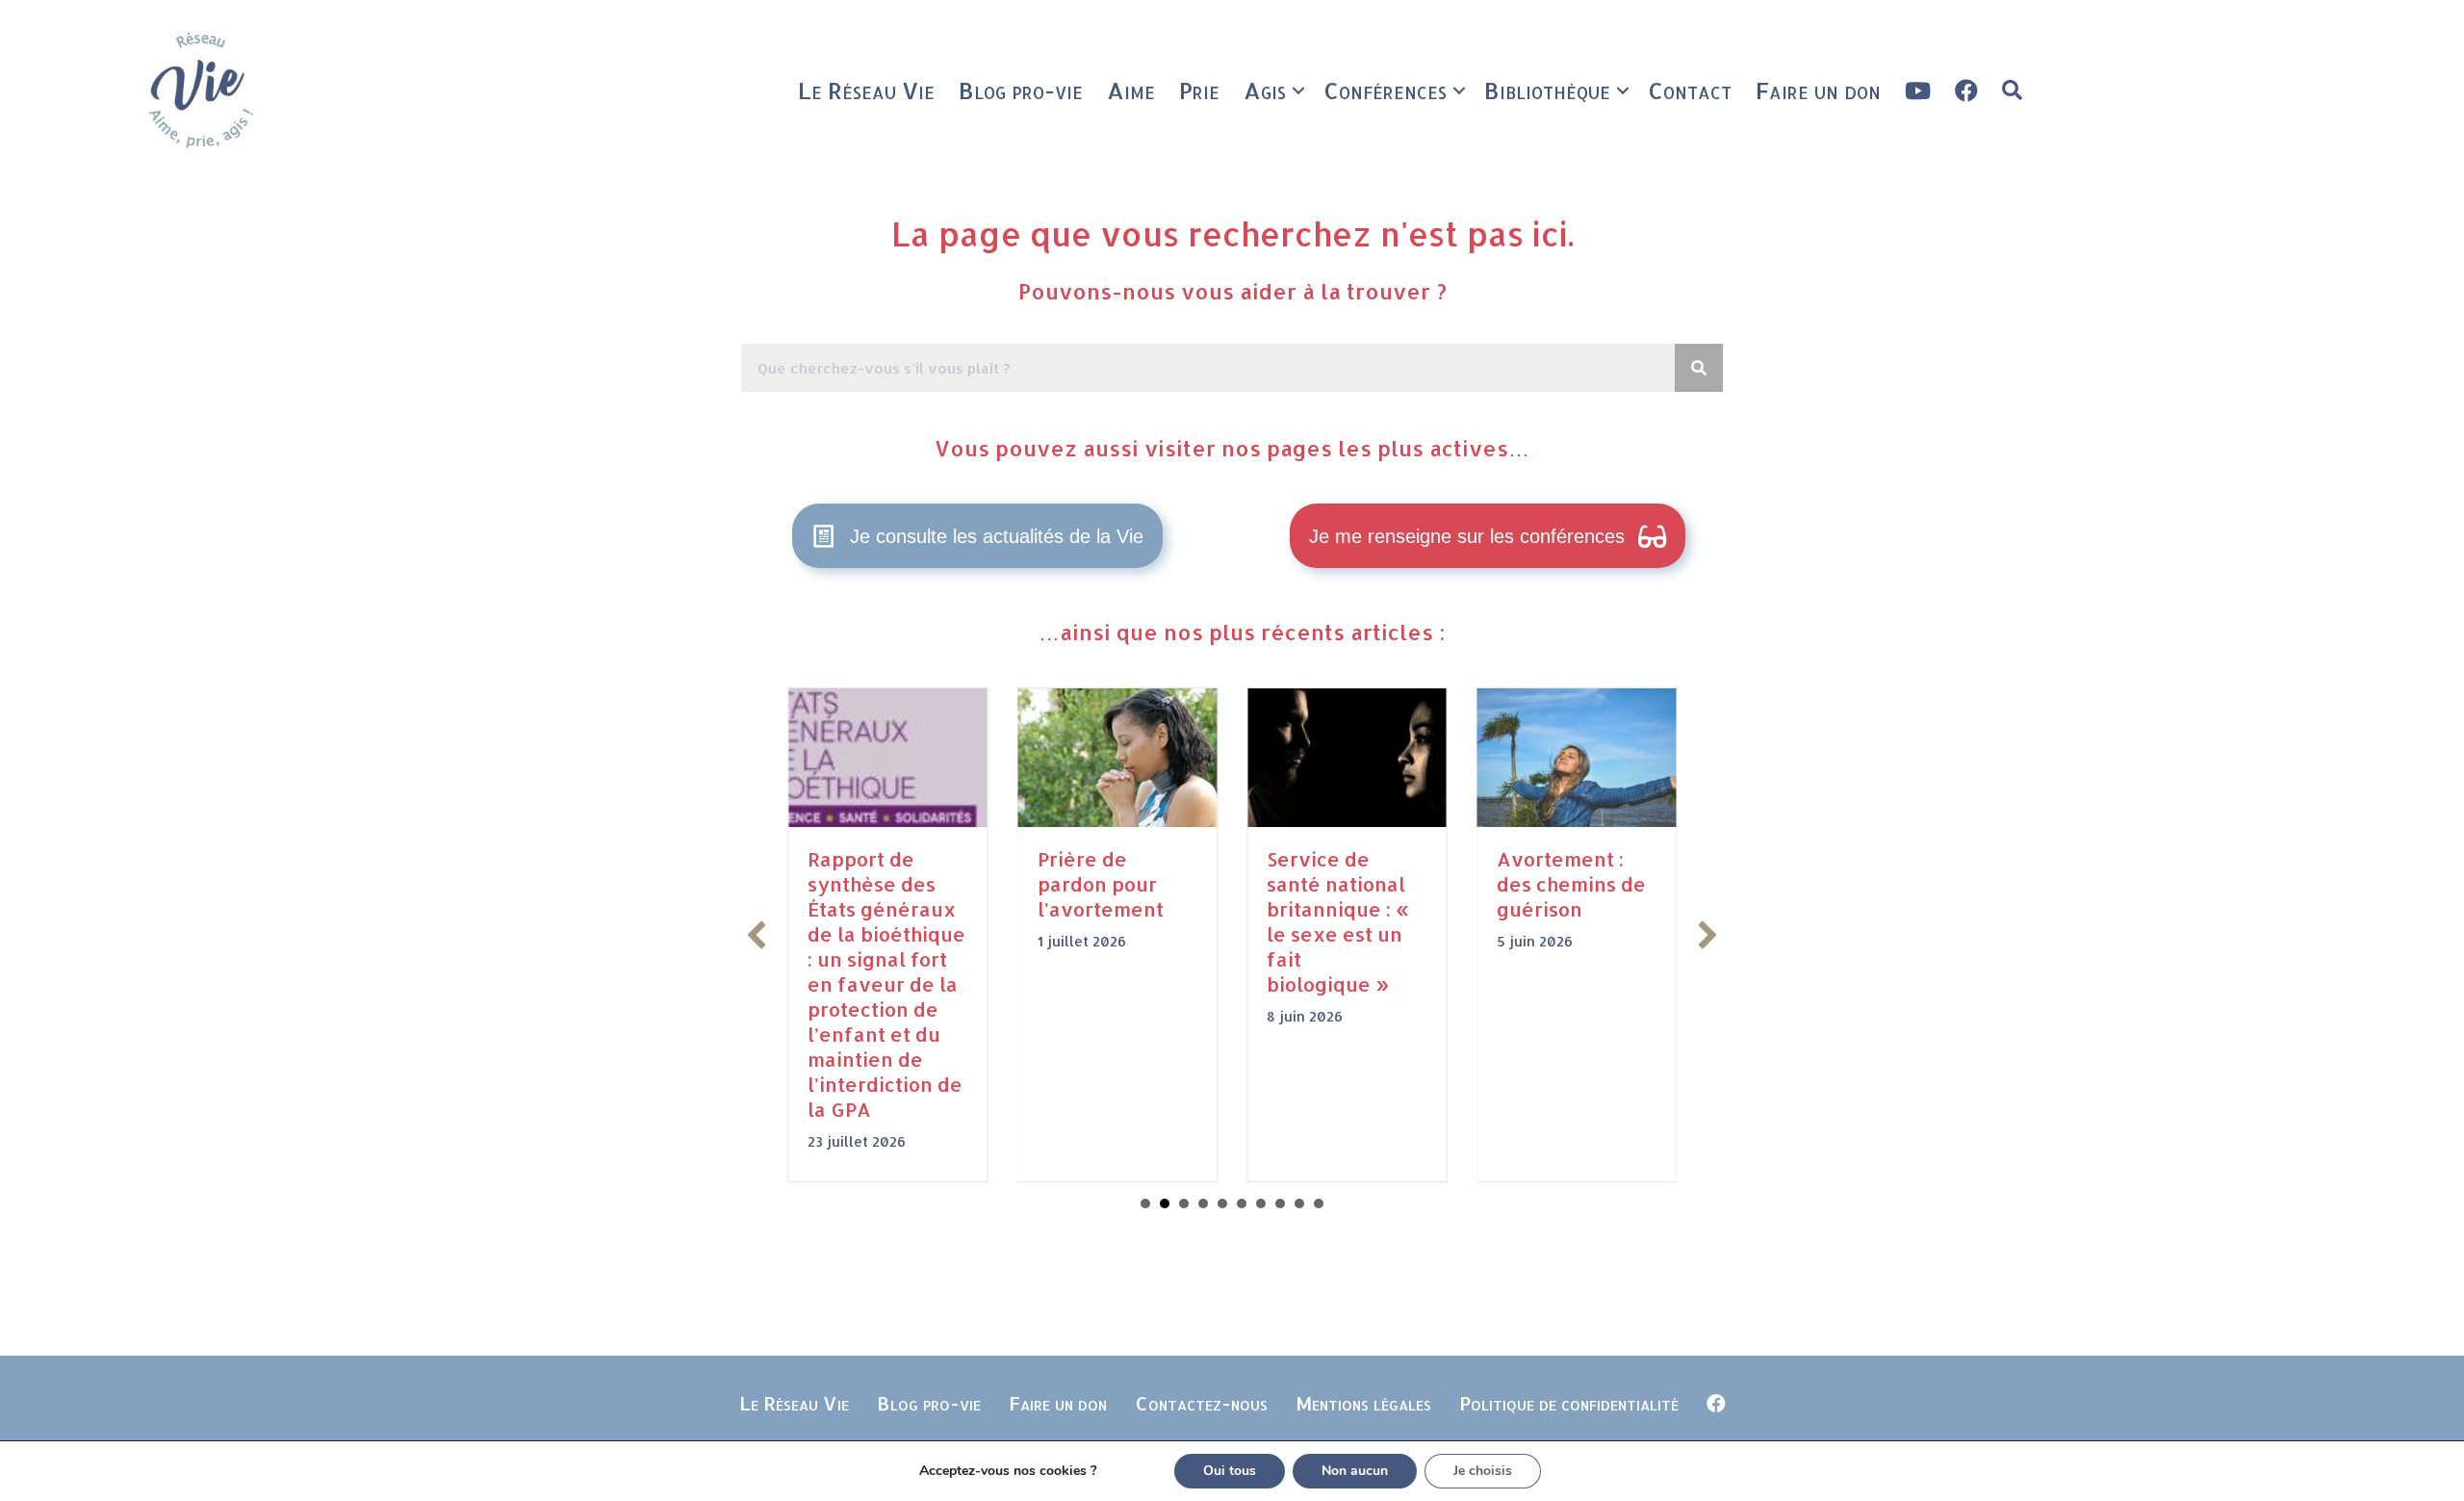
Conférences (1385, 90)
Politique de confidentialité (1569, 1403)
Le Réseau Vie (866, 90)
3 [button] (1184, 1203)
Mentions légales (1363, 1403)
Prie (1199, 90)
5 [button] (1222, 1203)
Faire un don (1818, 90)
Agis (1265, 90)
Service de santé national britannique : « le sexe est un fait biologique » (1338, 921)
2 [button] (1165, 1203)
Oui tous (1230, 1471)
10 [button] (1319, 1203)
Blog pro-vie (1021, 90)
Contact (1690, 90)
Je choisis (1483, 1471)
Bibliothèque (1547, 90)
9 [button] (1299, 1203)
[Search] (1699, 368)
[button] (1298, 91)
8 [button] (1280, 1203)
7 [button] (1261, 1203)
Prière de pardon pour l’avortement (1101, 884)
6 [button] (1242, 1203)
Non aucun (1355, 1471)
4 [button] (1203, 1203)
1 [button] (1145, 1203)
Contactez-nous (1201, 1403)
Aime (1131, 90)
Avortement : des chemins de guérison (1571, 884)
